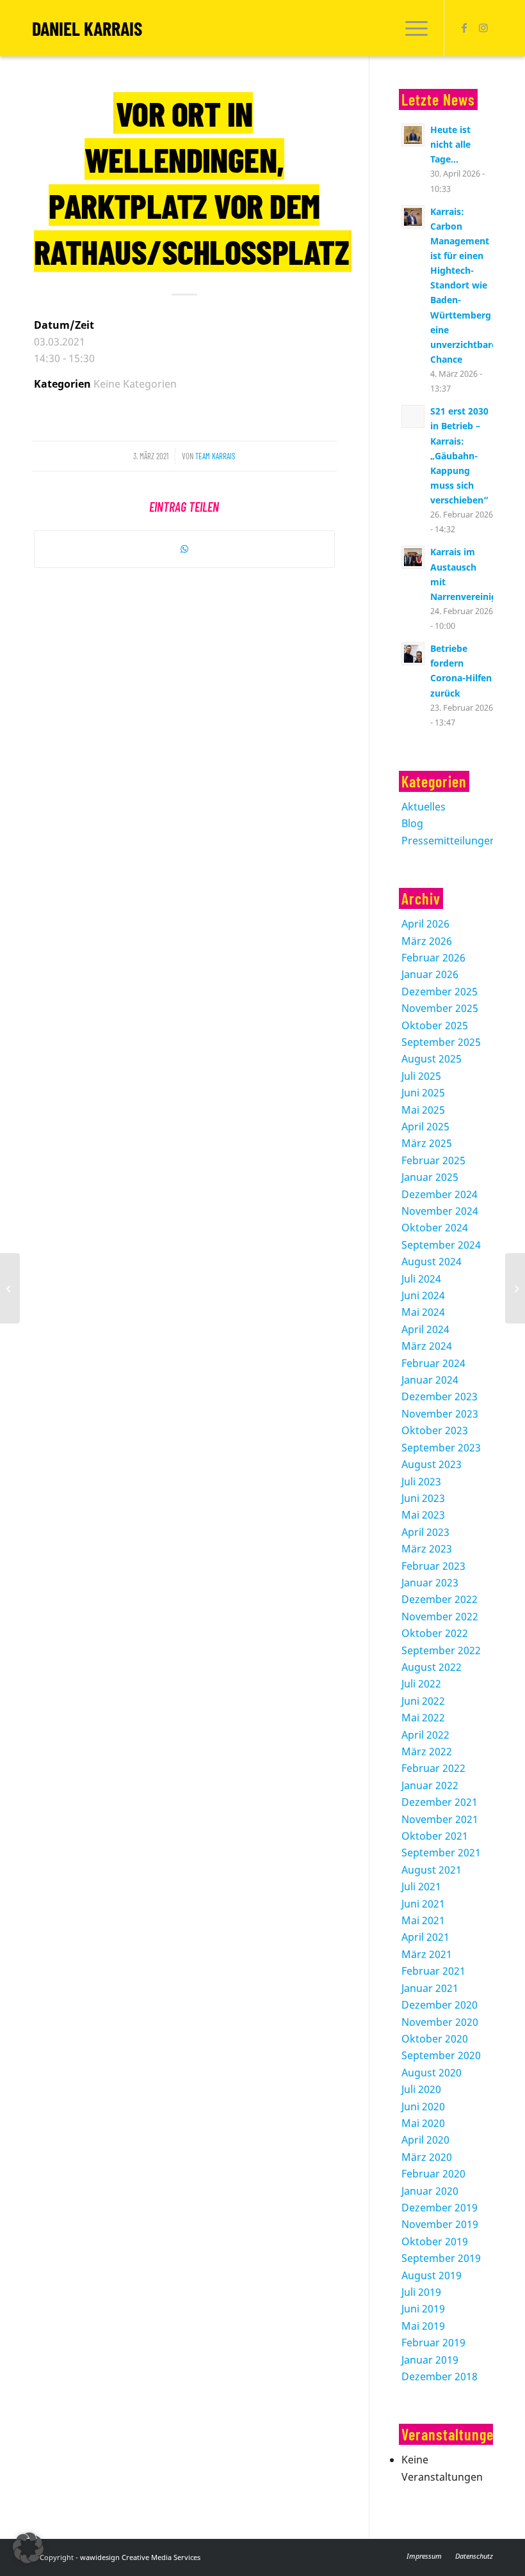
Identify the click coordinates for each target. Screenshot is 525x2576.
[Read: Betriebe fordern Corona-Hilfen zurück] (413, 654)
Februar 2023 (433, 1566)
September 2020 (441, 2055)
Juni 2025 (423, 1093)
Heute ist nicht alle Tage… (450, 144)
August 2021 (432, 1870)
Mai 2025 (423, 1110)
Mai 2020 (423, 2123)
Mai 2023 (423, 1515)
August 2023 (432, 1464)
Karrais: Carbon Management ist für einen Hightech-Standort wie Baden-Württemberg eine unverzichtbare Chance (464, 285)
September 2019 (441, 2258)
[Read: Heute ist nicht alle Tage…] (413, 135)
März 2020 (427, 2157)
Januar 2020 (430, 2191)
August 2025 (432, 1059)
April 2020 (425, 2140)
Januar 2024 (430, 1380)
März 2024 (427, 1346)
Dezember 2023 (440, 1396)
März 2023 (427, 1549)
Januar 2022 (430, 1785)
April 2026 (425, 924)
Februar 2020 (433, 2174)
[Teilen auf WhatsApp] (184, 549)
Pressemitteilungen (449, 841)
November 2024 (440, 1211)
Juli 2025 (421, 1076)
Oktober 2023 (435, 1430)
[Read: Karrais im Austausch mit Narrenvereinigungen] (413, 557)
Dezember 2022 (440, 1599)
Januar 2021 (430, 1988)
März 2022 (427, 1751)
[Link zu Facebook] (464, 28)
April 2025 (425, 1126)
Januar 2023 (430, 1583)
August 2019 (432, 2275)
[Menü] (413, 28)
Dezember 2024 (440, 1194)
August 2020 (432, 2073)
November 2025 (440, 1008)
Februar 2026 (433, 958)
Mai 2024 (423, 1312)
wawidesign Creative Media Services (140, 2557)
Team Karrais (215, 456)
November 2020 (440, 2022)
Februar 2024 (433, 1363)
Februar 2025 (433, 1160)
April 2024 (425, 1329)
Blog (412, 823)
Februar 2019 (433, 2343)
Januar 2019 (430, 2360)
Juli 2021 (421, 1886)
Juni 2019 (423, 2309)
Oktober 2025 (435, 1025)
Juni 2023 (423, 1498)
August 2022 (432, 1667)
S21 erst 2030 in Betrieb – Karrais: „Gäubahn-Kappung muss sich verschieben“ (459, 455)
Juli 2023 (421, 1482)
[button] (28, 2548)
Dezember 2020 (440, 2005)
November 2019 (440, 2224)
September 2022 (441, 1650)
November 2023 (440, 1414)
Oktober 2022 (435, 1633)
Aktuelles (424, 807)
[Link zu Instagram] (483, 28)
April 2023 (425, 1532)
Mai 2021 (423, 1920)
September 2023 (441, 1448)
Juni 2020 (423, 2106)
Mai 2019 (423, 2326)
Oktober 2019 (435, 2241)
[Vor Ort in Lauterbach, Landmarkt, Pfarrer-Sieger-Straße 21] (10, 1288)
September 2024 (441, 1245)
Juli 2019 (421, 2292)
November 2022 (440, 1616)
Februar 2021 (433, 1971)
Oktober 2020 (435, 2039)
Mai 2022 (423, 1718)
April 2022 (425, 1735)
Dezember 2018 (440, 2376)
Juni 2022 (423, 1701)
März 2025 (427, 1143)
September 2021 (441, 1853)
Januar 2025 (430, 1177)
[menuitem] (413, 28)
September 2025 (441, 1042)
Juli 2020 (421, 2089)
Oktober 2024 (435, 1228)
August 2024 (432, 1261)
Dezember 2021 (440, 1802)
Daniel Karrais (87, 28)
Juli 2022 (421, 1684)
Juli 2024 (421, 1279)
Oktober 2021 (435, 1836)
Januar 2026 (430, 974)
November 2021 (440, 1819)
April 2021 (425, 1937)
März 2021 (427, 1954)
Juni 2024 (423, 1295)
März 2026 (427, 941)
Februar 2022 (433, 1768)
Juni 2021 (423, 1904)
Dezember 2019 (440, 2208)
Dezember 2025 (440, 992)
